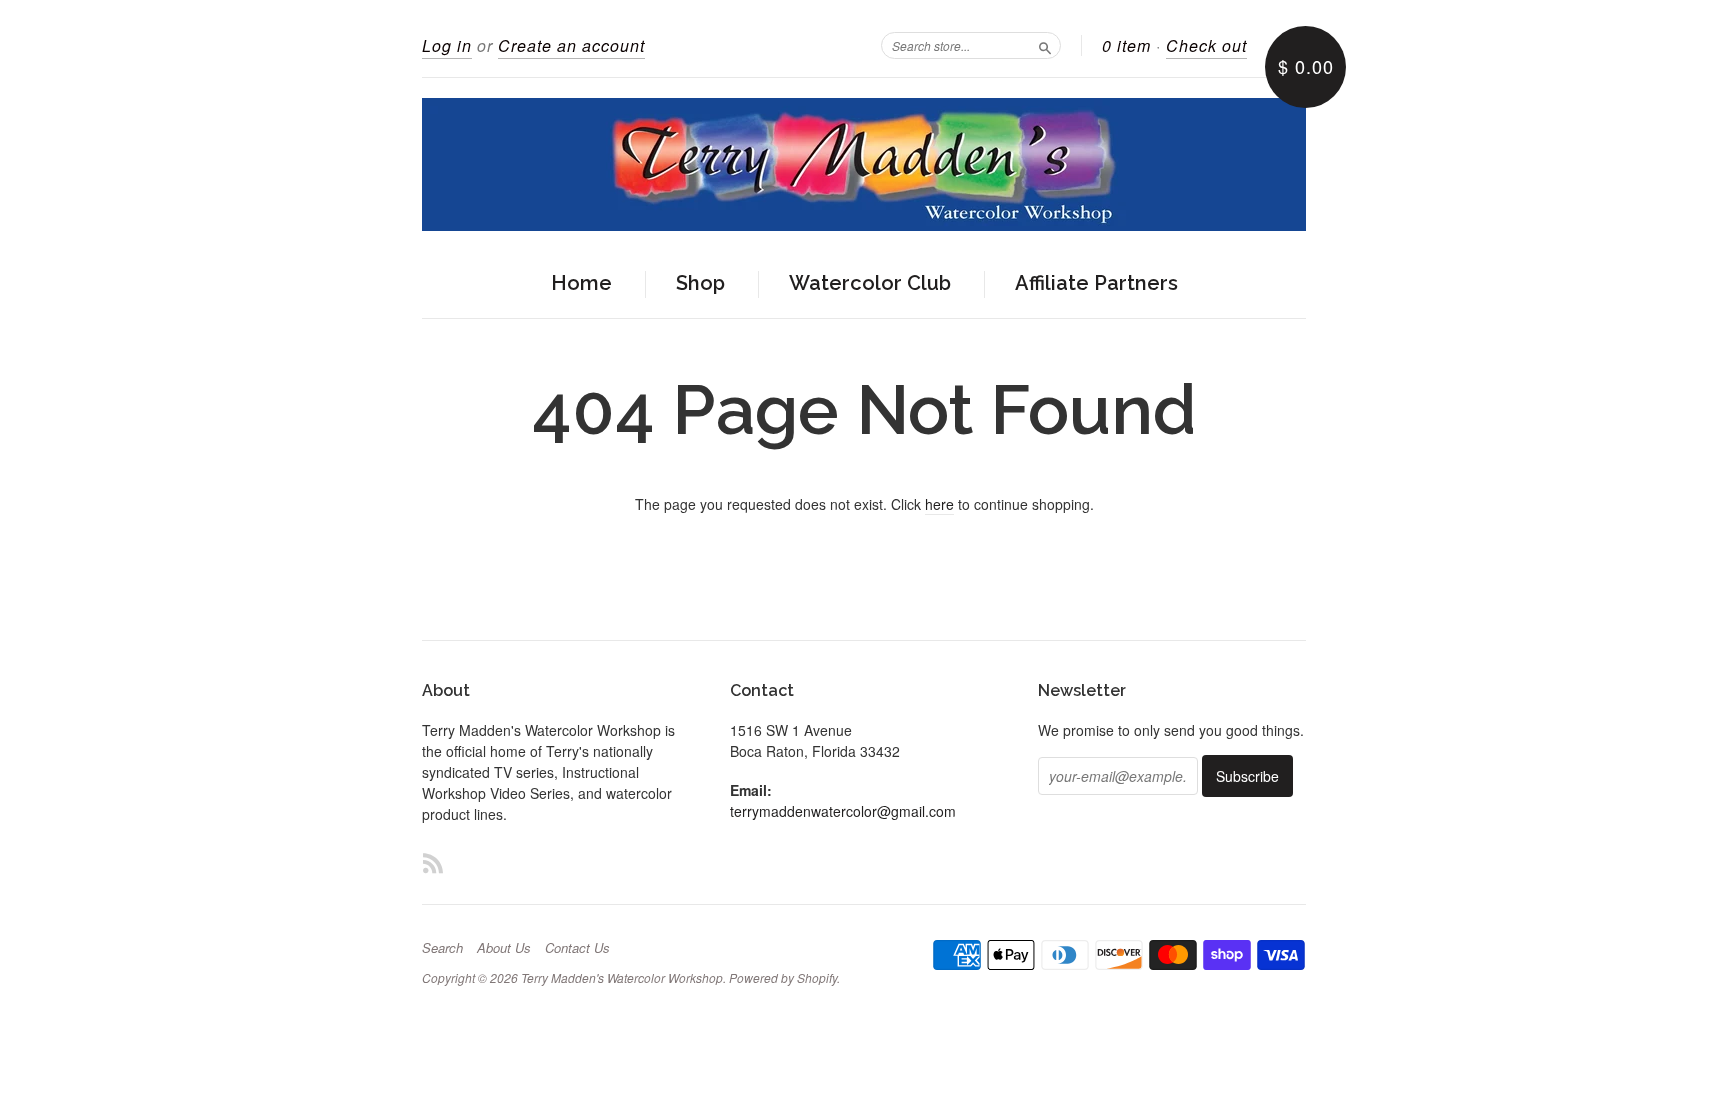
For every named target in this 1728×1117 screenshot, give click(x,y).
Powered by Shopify (783, 977)
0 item (1126, 45)
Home (581, 283)
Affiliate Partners (1096, 283)
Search (442, 948)
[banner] (864, 164)
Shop (700, 283)
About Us (504, 948)
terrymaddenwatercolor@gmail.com (843, 811)
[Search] (1045, 45)
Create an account (571, 45)
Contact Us (577, 948)
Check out (1206, 45)
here (939, 504)
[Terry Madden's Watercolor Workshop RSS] (433, 862)
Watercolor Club (870, 283)
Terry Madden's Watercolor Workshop (622, 977)
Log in (447, 45)
